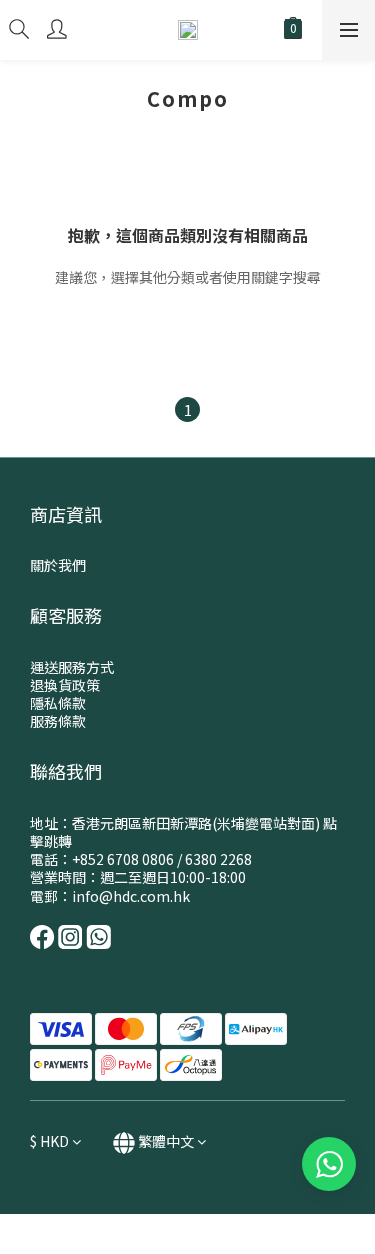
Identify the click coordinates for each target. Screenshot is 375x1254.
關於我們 (58, 565)
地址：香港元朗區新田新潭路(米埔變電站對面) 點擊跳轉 (183, 832)
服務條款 (58, 721)
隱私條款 (58, 703)
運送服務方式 (72, 667)
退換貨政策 (65, 685)
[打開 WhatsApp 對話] (329, 1164)
